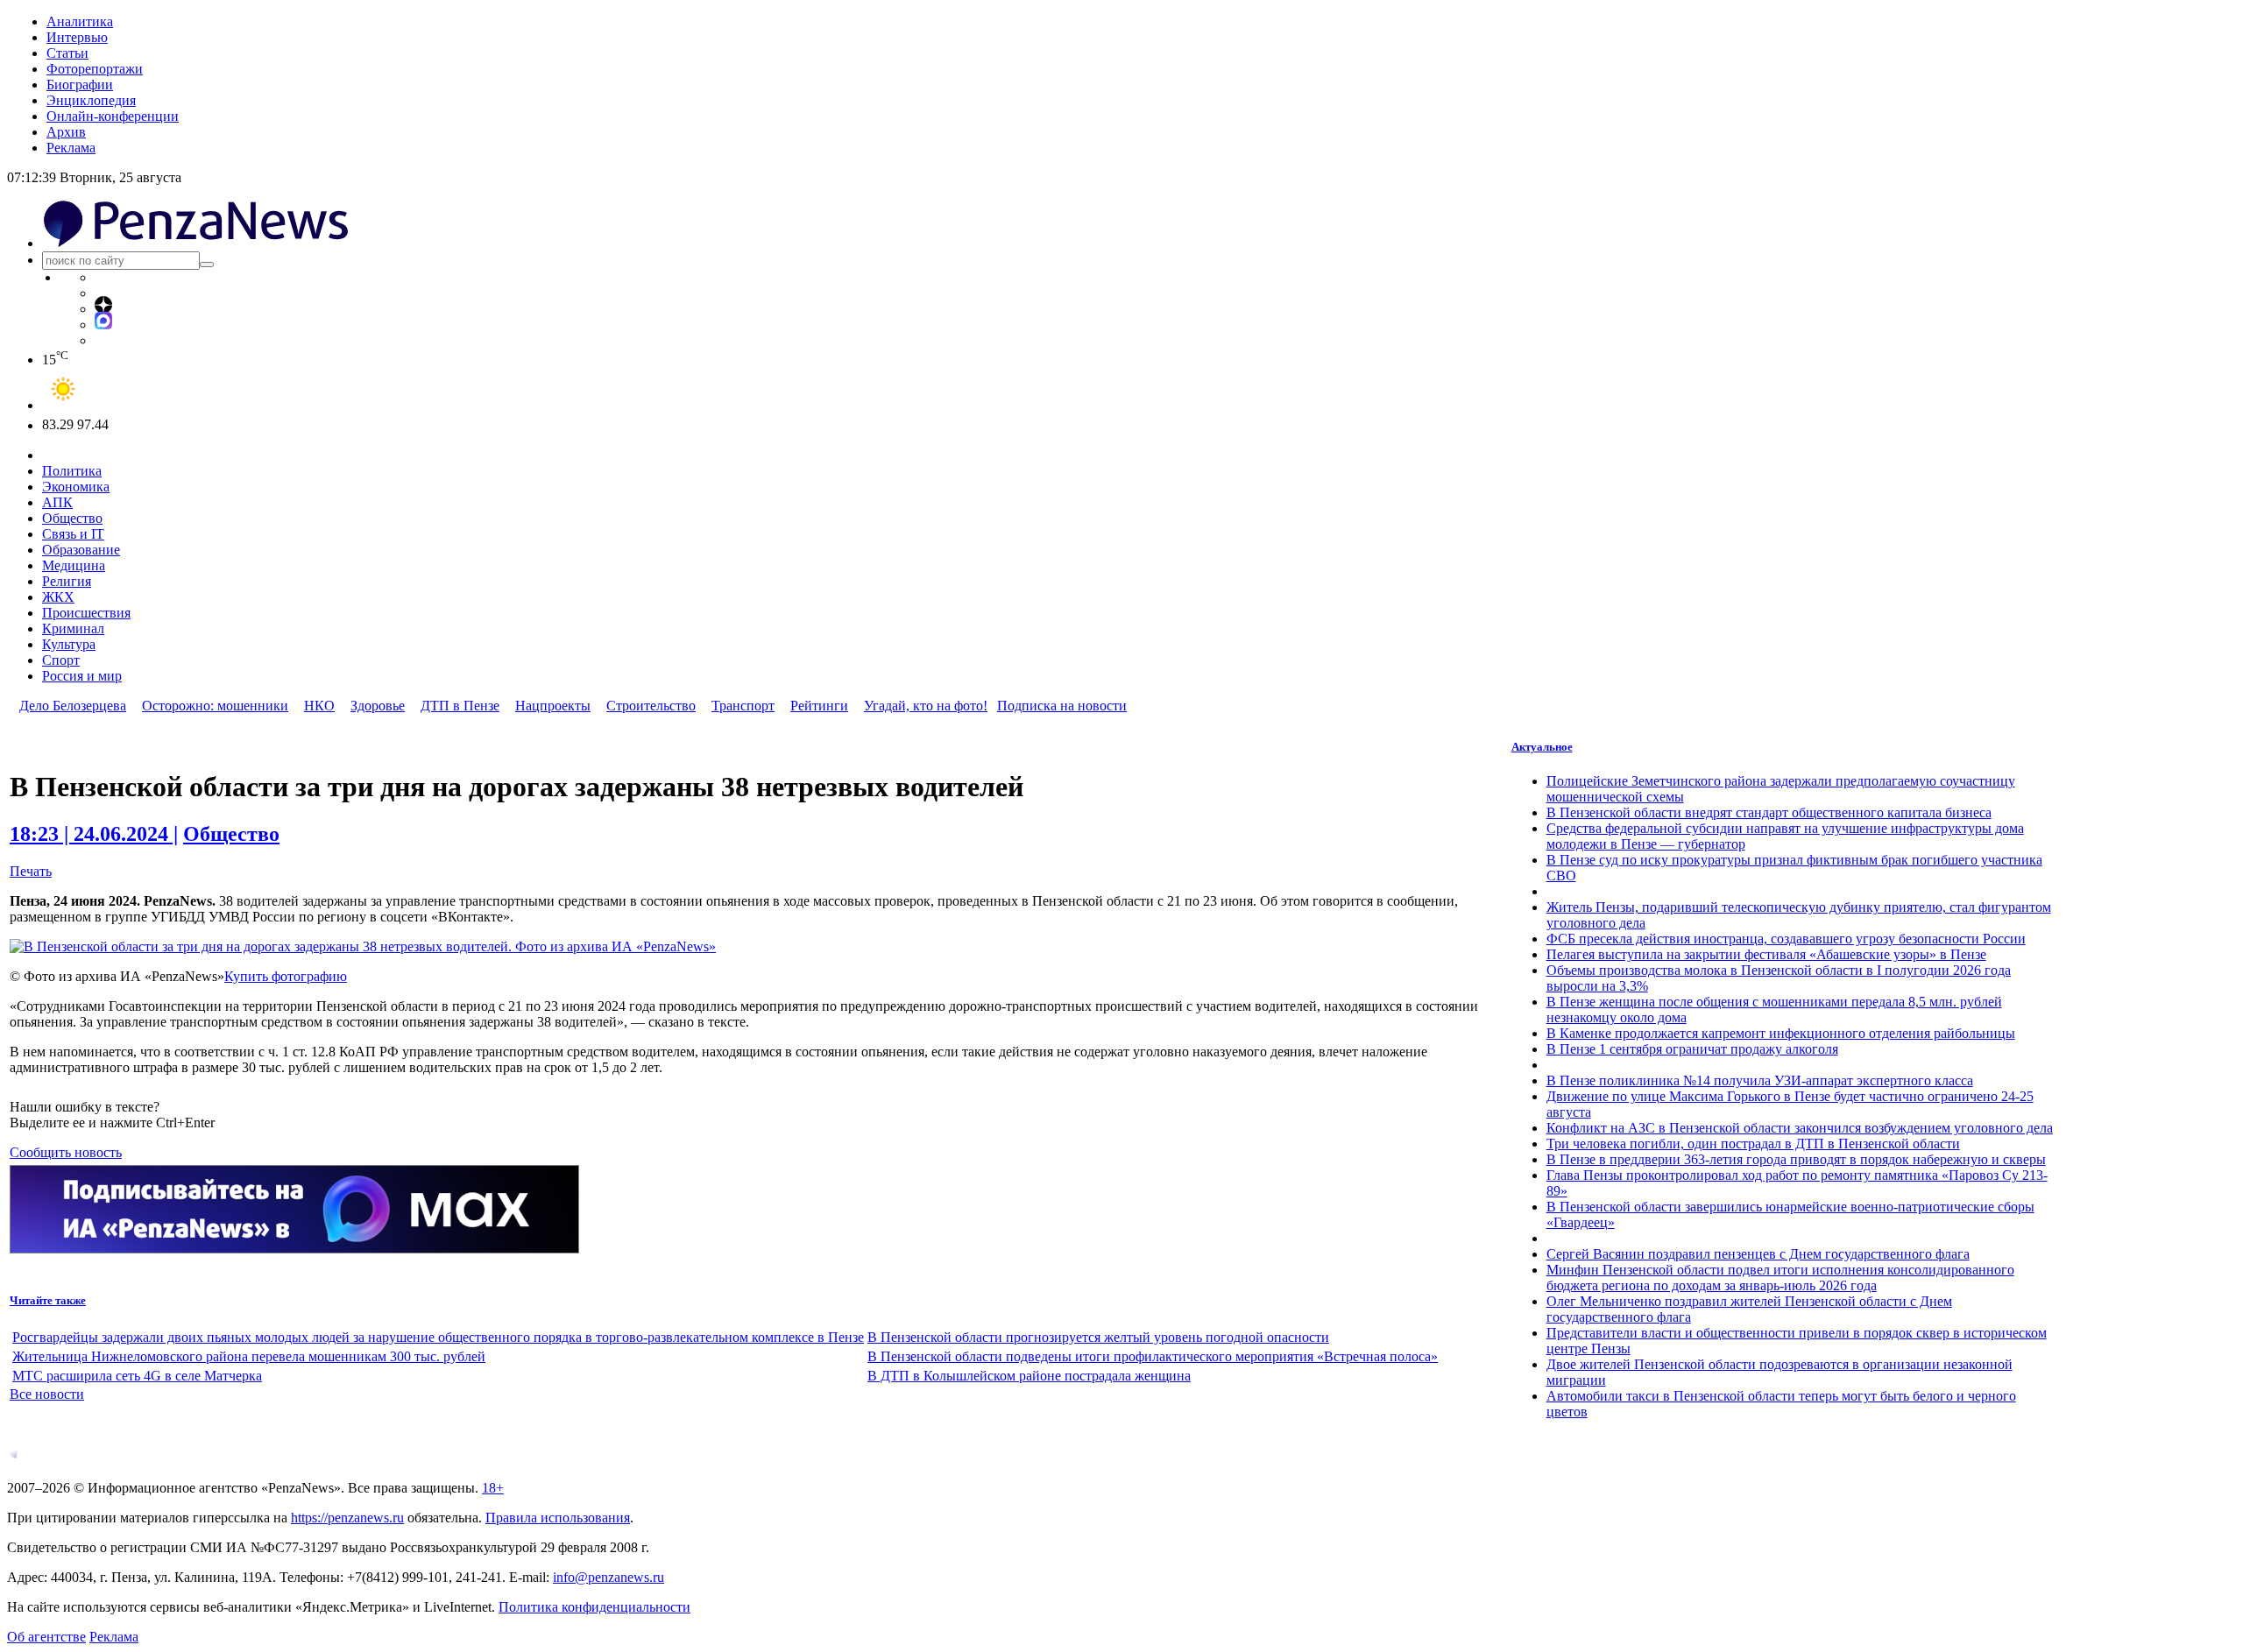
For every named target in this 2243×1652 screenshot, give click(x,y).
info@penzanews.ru (609, 1577)
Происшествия (86, 613)
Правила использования (558, 1518)
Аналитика (80, 21)
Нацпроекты (553, 706)
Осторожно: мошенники (215, 706)
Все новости (47, 1394)
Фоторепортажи (95, 69)
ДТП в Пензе (460, 706)
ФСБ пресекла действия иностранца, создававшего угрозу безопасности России (1786, 939)
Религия (67, 581)
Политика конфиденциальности (594, 1607)
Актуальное (1542, 747)
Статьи (67, 53)
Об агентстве (46, 1637)
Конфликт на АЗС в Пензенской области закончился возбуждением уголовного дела (1800, 1128)
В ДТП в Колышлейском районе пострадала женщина (1029, 1376)
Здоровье (378, 706)
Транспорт (743, 706)
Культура (69, 644)
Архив (66, 132)
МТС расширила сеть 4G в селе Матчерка (137, 1376)
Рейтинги (819, 706)
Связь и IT (73, 534)
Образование (81, 550)
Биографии (80, 85)
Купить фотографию (286, 976)
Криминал (73, 628)
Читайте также (48, 1300)
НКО (319, 706)
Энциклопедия (91, 100)
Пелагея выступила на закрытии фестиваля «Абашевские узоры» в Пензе (1766, 954)
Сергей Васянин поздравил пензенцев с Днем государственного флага (1758, 1254)
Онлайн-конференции (113, 116)
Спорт (61, 660)
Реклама (71, 148)
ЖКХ (58, 597)
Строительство (651, 706)
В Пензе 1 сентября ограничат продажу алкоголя (1692, 1049)
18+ (493, 1488)
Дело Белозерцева (73, 706)
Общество (72, 518)
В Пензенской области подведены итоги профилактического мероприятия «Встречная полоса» (1153, 1356)
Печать (31, 871)
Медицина (74, 565)
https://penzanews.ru (347, 1518)
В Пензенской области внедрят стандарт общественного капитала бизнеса (1769, 812)
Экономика (76, 487)
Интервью (77, 37)
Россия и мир (82, 676)
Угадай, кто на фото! (926, 706)
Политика (72, 471)
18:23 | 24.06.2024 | (94, 834)
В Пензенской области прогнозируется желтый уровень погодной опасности (1098, 1337)
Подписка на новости (1062, 706)
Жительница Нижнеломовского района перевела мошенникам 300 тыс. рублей (249, 1356)
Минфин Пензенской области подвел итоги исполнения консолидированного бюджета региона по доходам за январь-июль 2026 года (1780, 1278)
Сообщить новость (66, 1152)
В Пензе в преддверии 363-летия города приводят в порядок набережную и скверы (1796, 1159)
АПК (57, 502)
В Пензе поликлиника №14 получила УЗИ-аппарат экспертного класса (1760, 1080)
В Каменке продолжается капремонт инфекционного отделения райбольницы (1781, 1033)
